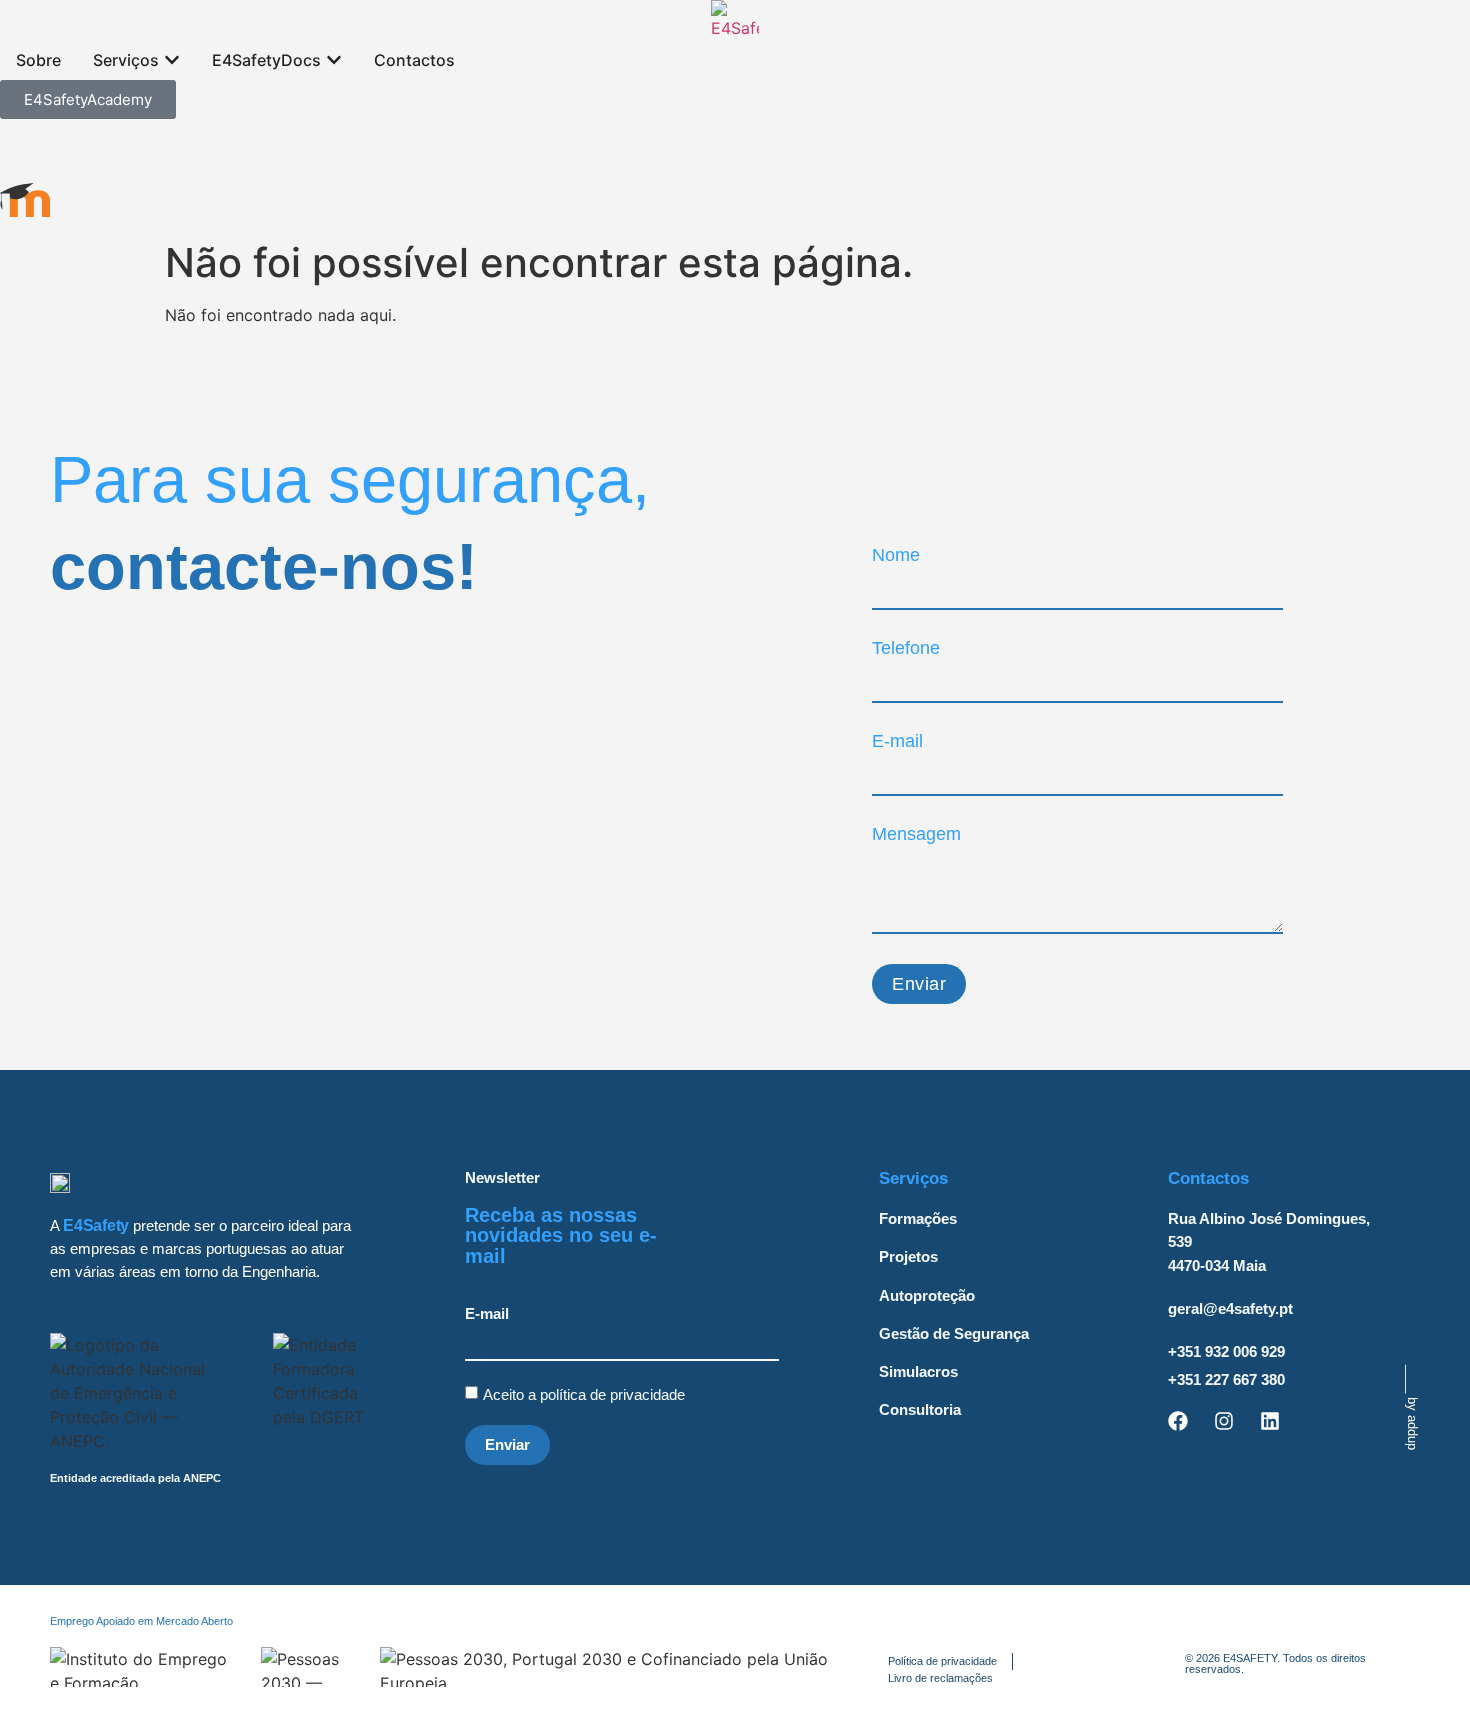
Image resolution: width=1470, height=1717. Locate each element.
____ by (1412, 1407)
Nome (896, 555)
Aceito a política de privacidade (586, 1394)
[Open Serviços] (172, 60)
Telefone (906, 648)
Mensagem (916, 834)
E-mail (897, 741)
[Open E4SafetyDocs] (334, 60)
